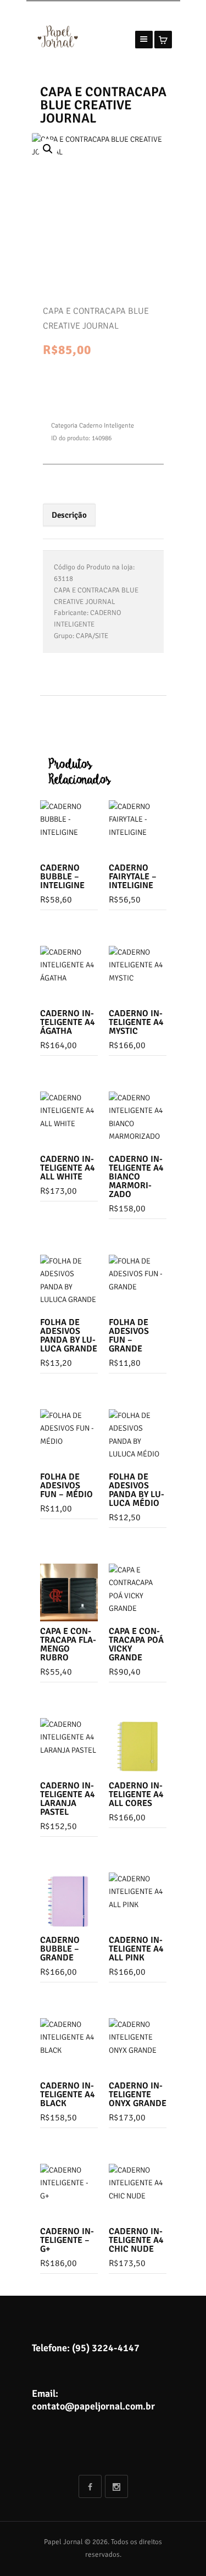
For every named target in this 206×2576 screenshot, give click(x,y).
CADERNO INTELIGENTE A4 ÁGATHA (68, 1022)
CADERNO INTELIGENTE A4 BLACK (68, 2095)
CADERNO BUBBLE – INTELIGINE (62, 877)
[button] (48, 149)
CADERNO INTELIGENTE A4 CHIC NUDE (136, 2240)
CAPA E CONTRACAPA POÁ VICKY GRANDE (136, 1644)
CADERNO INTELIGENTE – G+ (67, 2240)
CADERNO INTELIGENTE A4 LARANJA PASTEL (68, 1799)
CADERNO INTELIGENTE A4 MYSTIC (136, 1022)
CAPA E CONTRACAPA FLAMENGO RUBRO (68, 1644)
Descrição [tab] (69, 515)
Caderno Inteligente (107, 426)
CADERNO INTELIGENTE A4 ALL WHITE (68, 1168)
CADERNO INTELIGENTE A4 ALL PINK (136, 1949)
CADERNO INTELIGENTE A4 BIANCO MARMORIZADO (136, 1177)
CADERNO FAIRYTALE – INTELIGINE (133, 877)
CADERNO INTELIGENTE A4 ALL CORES (136, 1794)
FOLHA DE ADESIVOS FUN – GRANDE (129, 1336)
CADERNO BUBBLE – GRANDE (60, 1949)
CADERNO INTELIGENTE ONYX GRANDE (138, 2095)
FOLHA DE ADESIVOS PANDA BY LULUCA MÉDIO (137, 1490)
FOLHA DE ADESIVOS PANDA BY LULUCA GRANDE (69, 1336)
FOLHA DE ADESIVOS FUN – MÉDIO (66, 1486)
